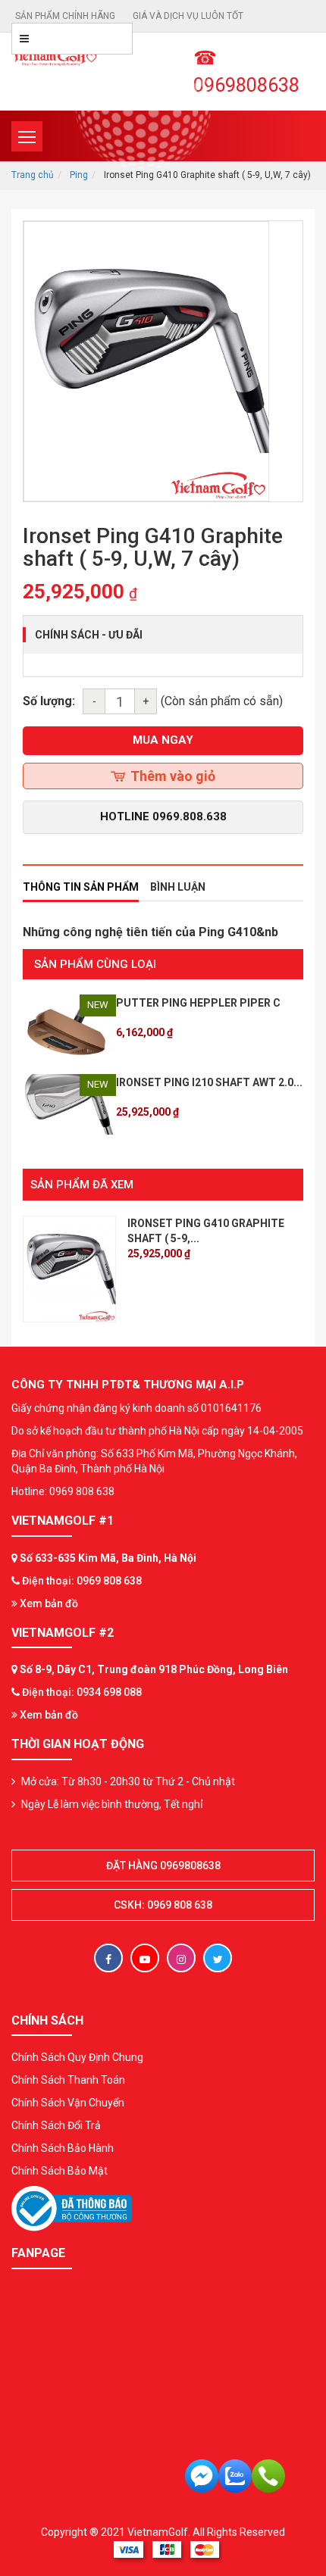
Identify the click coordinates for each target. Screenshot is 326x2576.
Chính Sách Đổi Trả (56, 2125)
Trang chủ (33, 175)
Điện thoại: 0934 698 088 (82, 1692)
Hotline (163, 817)
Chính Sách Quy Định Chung (77, 2057)
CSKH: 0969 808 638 (163, 1905)
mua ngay (163, 740)
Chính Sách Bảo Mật (60, 2171)
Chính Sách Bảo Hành (63, 2148)
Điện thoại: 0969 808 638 (82, 1581)
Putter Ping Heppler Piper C (198, 1003)
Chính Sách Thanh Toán (68, 2080)
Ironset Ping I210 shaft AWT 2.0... (209, 1082)
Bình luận (178, 887)
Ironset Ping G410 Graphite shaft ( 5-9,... (206, 1231)
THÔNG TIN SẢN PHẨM (81, 887)
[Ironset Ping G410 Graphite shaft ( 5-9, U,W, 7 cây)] (69, 1268)
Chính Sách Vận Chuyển (68, 2103)
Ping (79, 175)
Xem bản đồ (48, 1603)
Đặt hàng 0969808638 (163, 1866)
